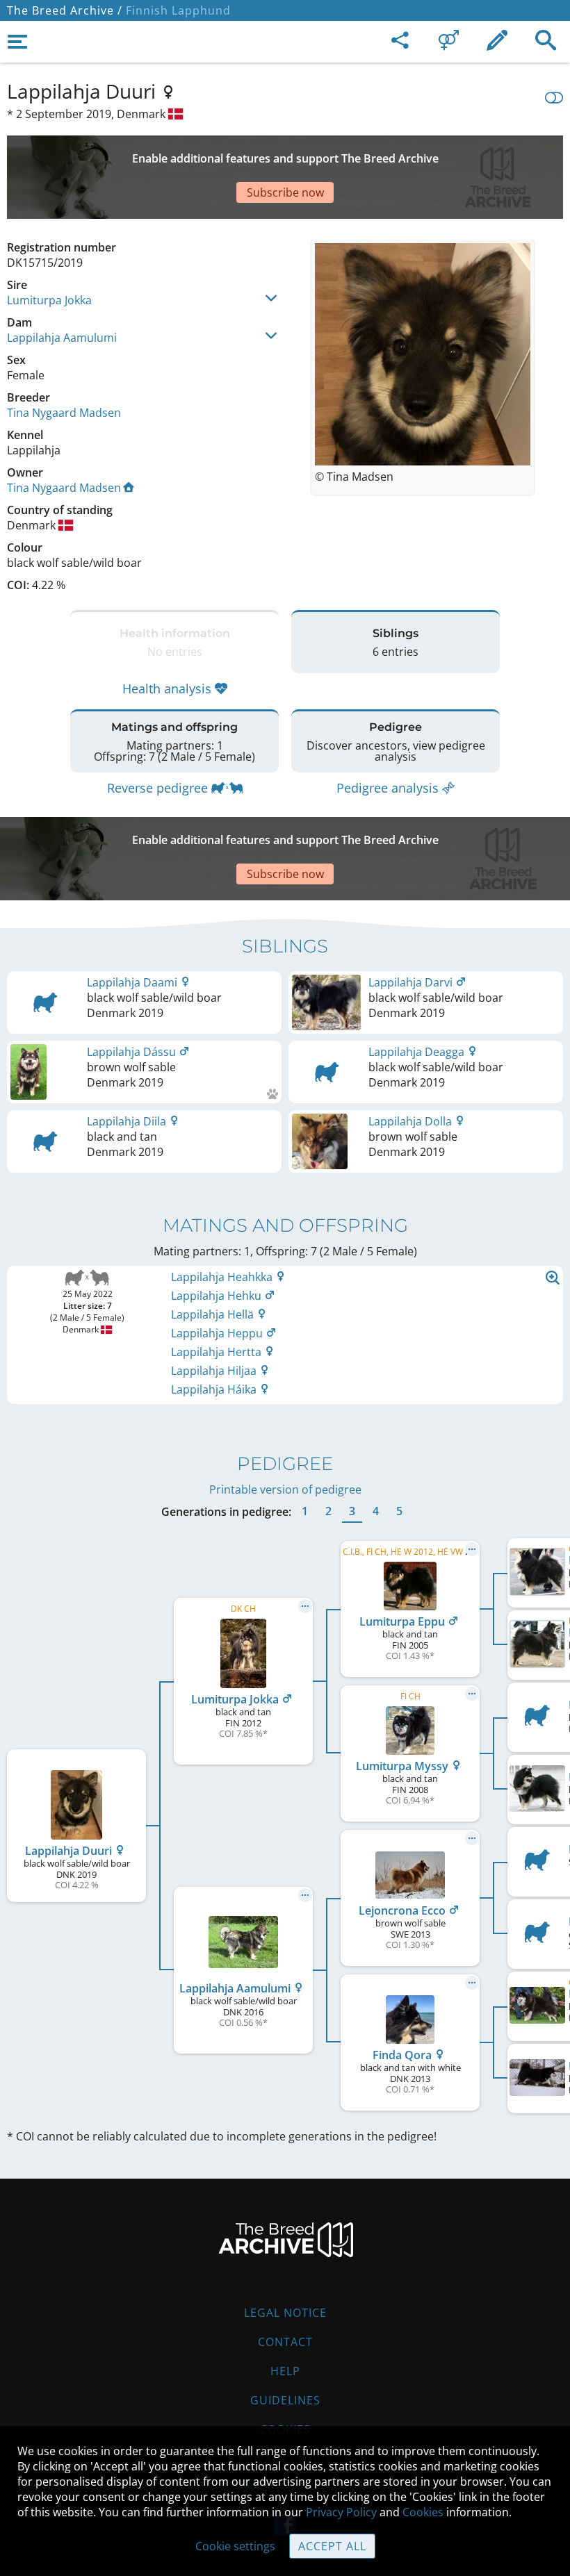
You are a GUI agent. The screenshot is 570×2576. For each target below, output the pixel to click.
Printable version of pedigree (285, 1489)
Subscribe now (285, 192)
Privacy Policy (341, 2512)
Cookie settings (235, 2546)
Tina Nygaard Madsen (64, 413)
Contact (285, 2342)
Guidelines (285, 2400)
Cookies (423, 2512)
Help (285, 2371)
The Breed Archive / (65, 10)
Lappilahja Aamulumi (62, 338)
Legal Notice (285, 2313)
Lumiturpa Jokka (49, 300)
